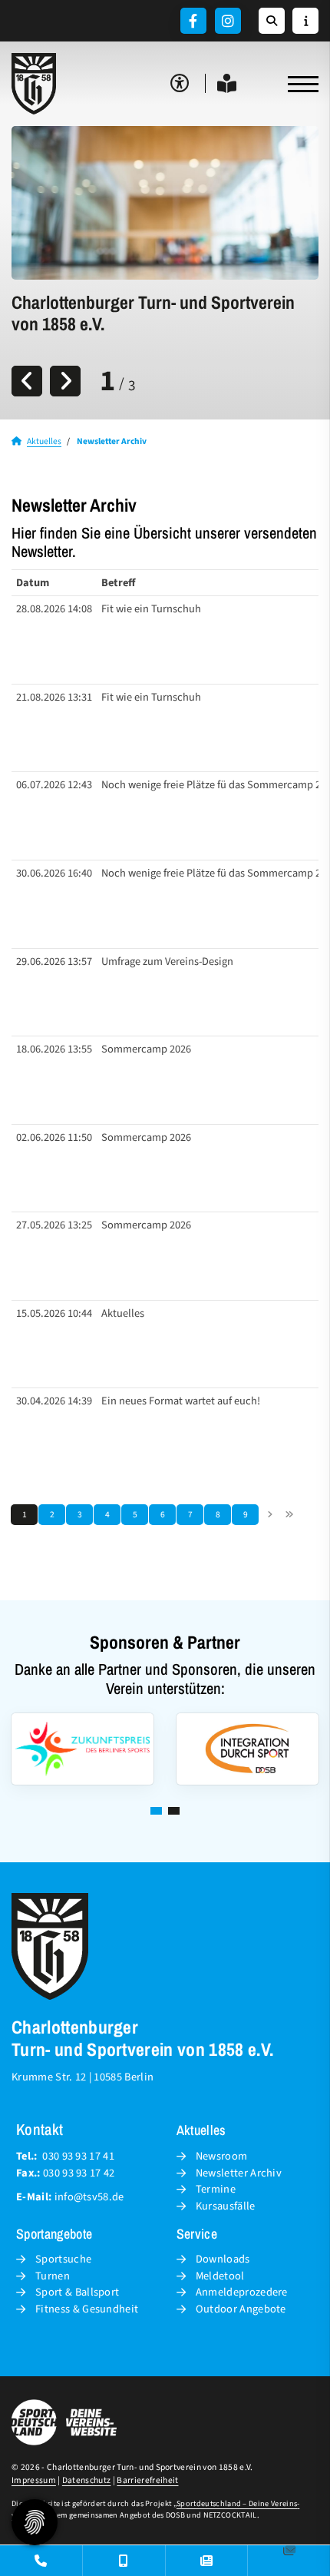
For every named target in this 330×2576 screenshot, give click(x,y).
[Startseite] (35, 84)
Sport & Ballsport (77, 2292)
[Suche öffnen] (272, 21)
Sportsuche (63, 2259)
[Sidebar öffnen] (305, 21)
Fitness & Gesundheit (87, 2309)
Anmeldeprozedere (242, 2292)
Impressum (34, 2480)
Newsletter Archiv (239, 2173)
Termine (216, 2189)
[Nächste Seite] (270, 1515)
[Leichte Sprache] (227, 83)
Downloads (223, 2259)
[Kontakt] (41, 2561)
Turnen (53, 2276)
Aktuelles (44, 441)
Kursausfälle (226, 2206)
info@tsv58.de (89, 2197)
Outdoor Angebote (241, 2309)
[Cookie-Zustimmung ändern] (35, 2522)
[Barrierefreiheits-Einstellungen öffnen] (180, 83)
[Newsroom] (207, 2561)
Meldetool (220, 2276)
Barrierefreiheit (147, 2480)
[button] (156, 1811)
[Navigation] (297, 84)
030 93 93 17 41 (78, 2156)
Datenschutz (87, 2480)
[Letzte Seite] (289, 1515)
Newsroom (222, 2156)
